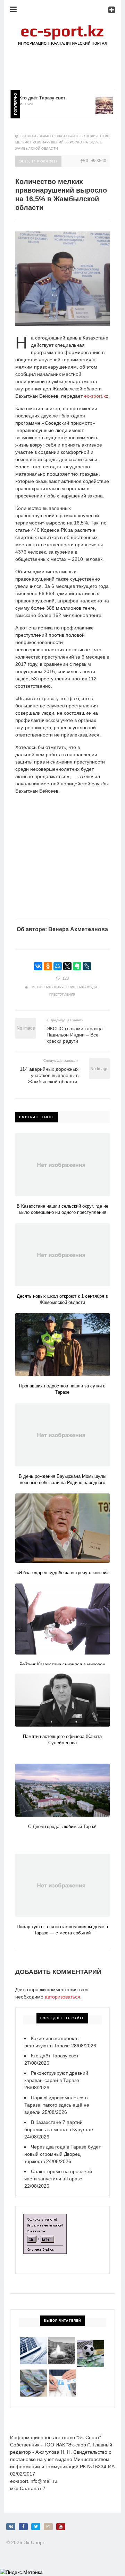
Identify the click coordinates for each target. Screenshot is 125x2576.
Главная (28, 136)
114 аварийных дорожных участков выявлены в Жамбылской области (49, 1075)
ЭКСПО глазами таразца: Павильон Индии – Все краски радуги (75, 1035)
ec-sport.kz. (96, 396)
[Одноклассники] (48, 966)
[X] (67, 966)
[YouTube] (61, 2527)
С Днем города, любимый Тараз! (62, 1827)
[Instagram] (48, 2527)
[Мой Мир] (58, 966)
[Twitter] (36, 2527)
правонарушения (60, 987)
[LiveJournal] (87, 966)
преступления (62, 995)
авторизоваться (62, 1997)
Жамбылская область (61, 136)
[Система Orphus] (45, 2217)
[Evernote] (77, 966)
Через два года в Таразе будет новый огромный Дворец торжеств (62, 2154)
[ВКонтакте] (38, 966)
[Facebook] (23, 2527)
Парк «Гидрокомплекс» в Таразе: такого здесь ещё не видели (57, 2105)
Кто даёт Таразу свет (29, 98)
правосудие (88, 987)
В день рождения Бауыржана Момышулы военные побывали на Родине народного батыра (62, 1483)
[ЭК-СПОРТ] (62, 26)
